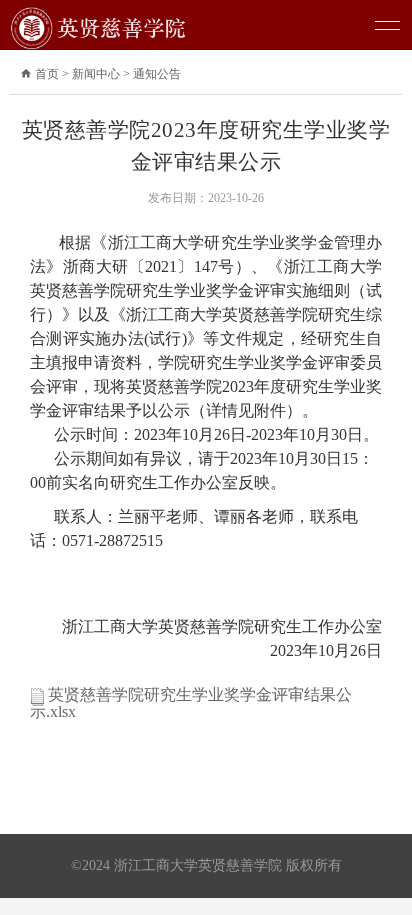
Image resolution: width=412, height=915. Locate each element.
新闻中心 (96, 74)
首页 (53, 74)
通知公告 (157, 74)
